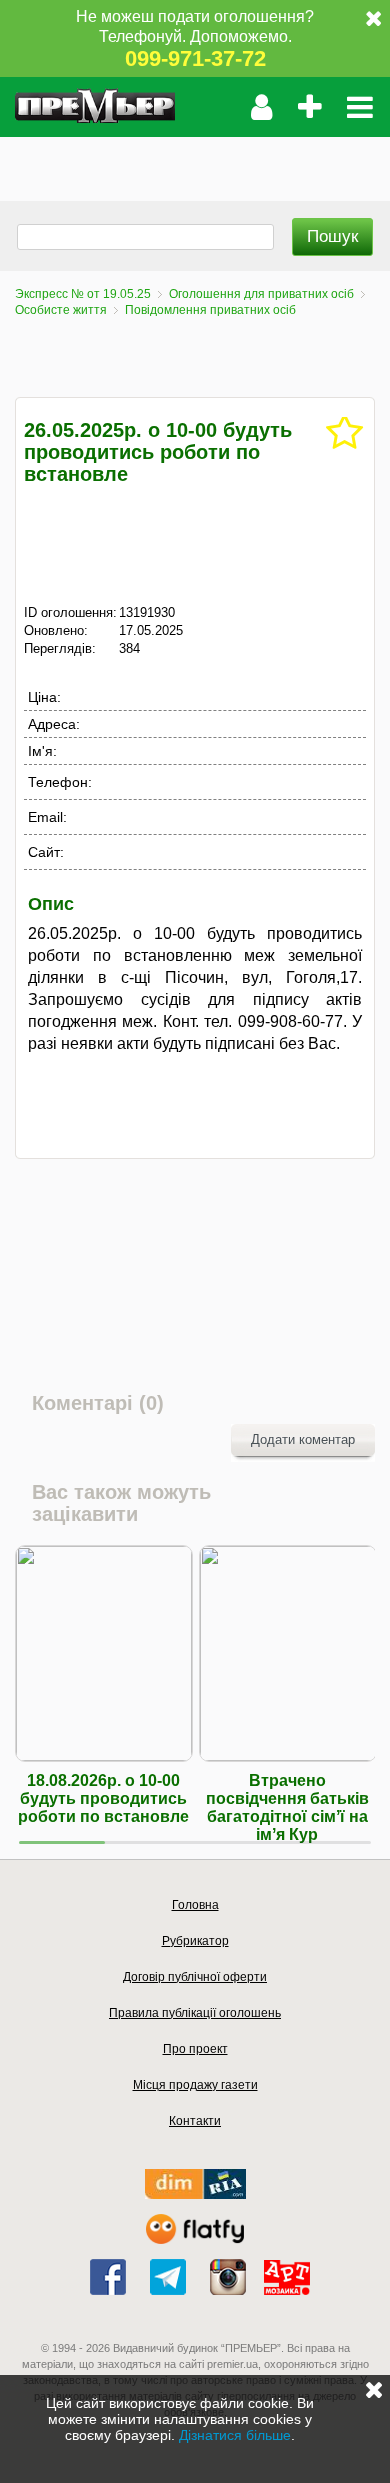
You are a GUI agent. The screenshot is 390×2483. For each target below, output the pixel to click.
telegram (168, 2277)
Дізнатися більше (235, 2435)
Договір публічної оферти (195, 1977)
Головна (195, 1905)
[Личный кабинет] (261, 107)
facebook (108, 2277)
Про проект (195, 2049)
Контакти (195, 2121)
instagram (228, 2277)
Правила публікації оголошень (195, 2013)
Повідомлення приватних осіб (210, 310)
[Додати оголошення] (309, 107)
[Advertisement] (195, 162)
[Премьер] (95, 107)
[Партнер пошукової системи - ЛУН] (195, 2239)
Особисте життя (61, 310)
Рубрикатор (195, 1941)
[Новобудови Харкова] (195, 2194)
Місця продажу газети (195, 2085)
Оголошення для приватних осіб (261, 294)
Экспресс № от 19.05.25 (83, 294)
